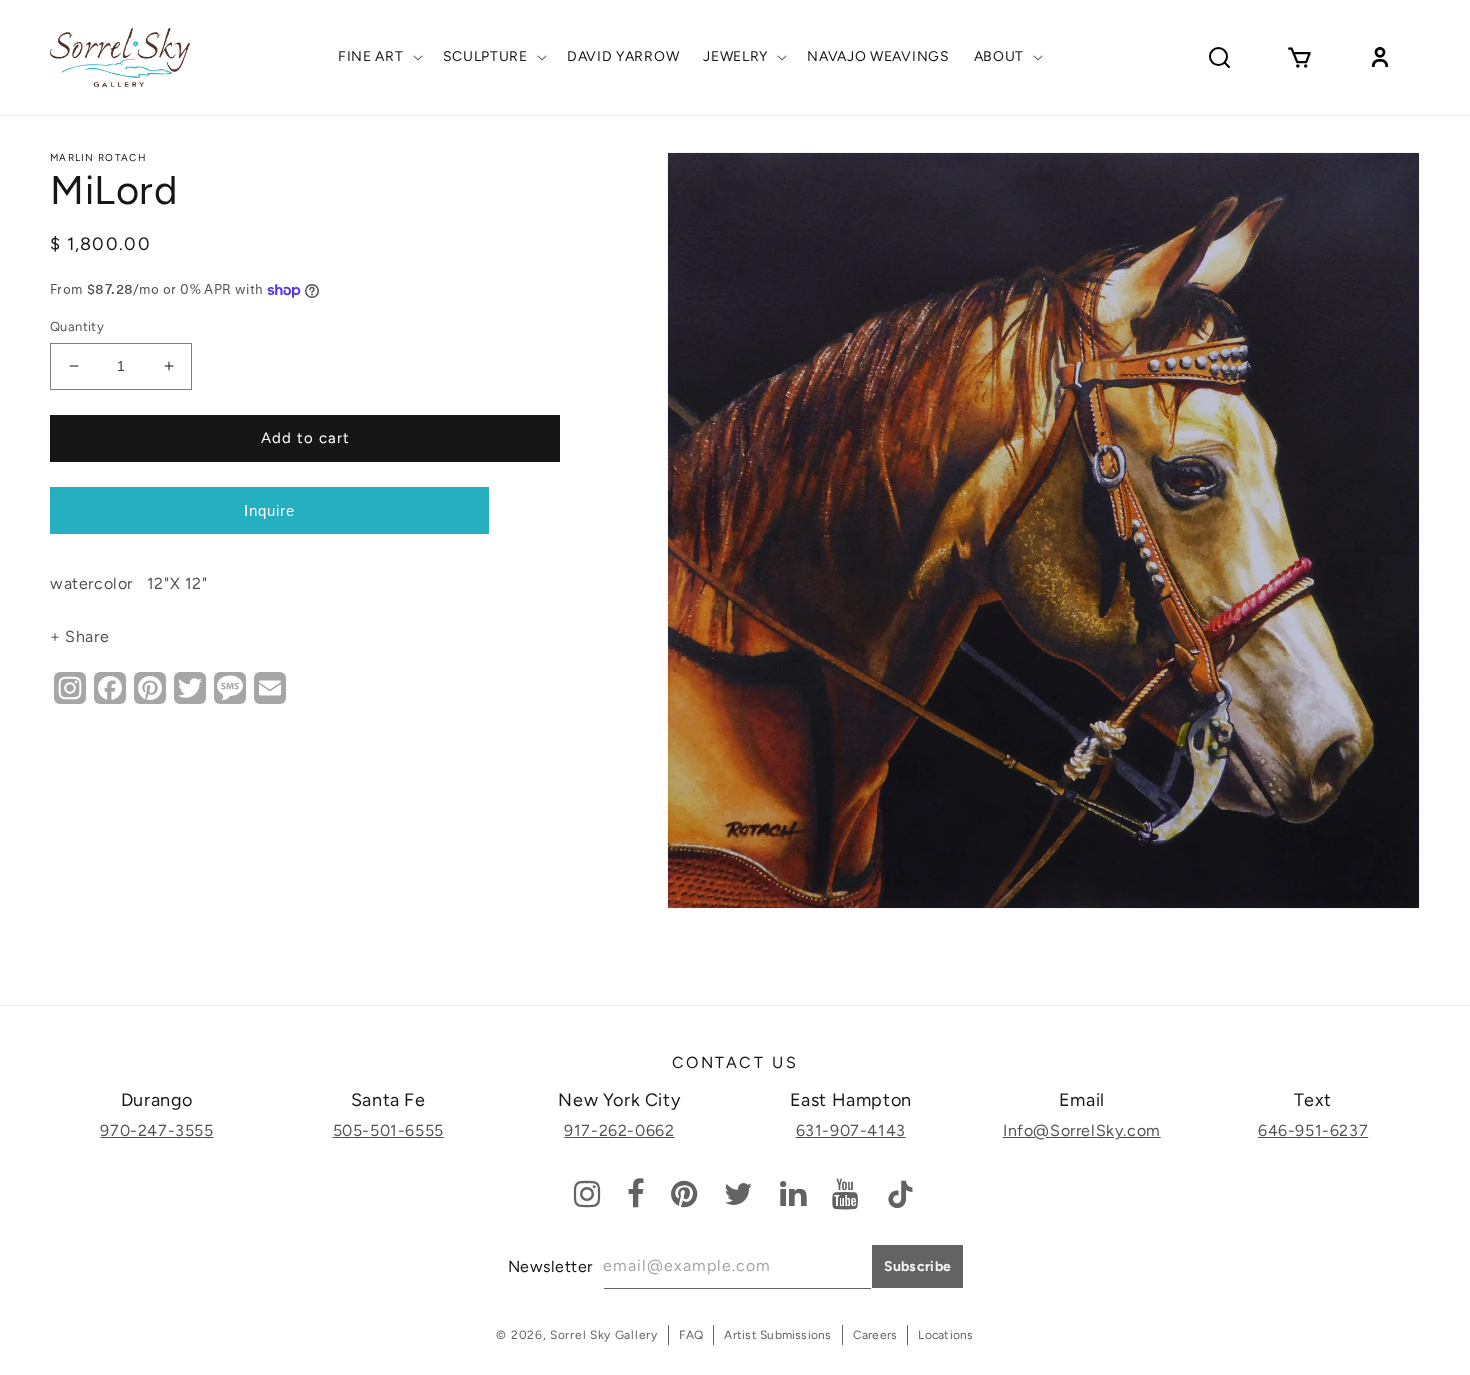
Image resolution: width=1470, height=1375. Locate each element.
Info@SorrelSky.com (1082, 1130)
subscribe (918, 1266)
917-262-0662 (619, 1130)
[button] (378, 57)
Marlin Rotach (98, 157)
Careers (875, 1335)
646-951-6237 (1313, 1130)
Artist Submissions (777, 1335)
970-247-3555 (156, 1130)
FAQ (691, 1335)
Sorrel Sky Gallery (604, 1335)
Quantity (77, 326)
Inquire (269, 510)
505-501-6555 (388, 1130)
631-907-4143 (851, 1130)
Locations (945, 1335)
